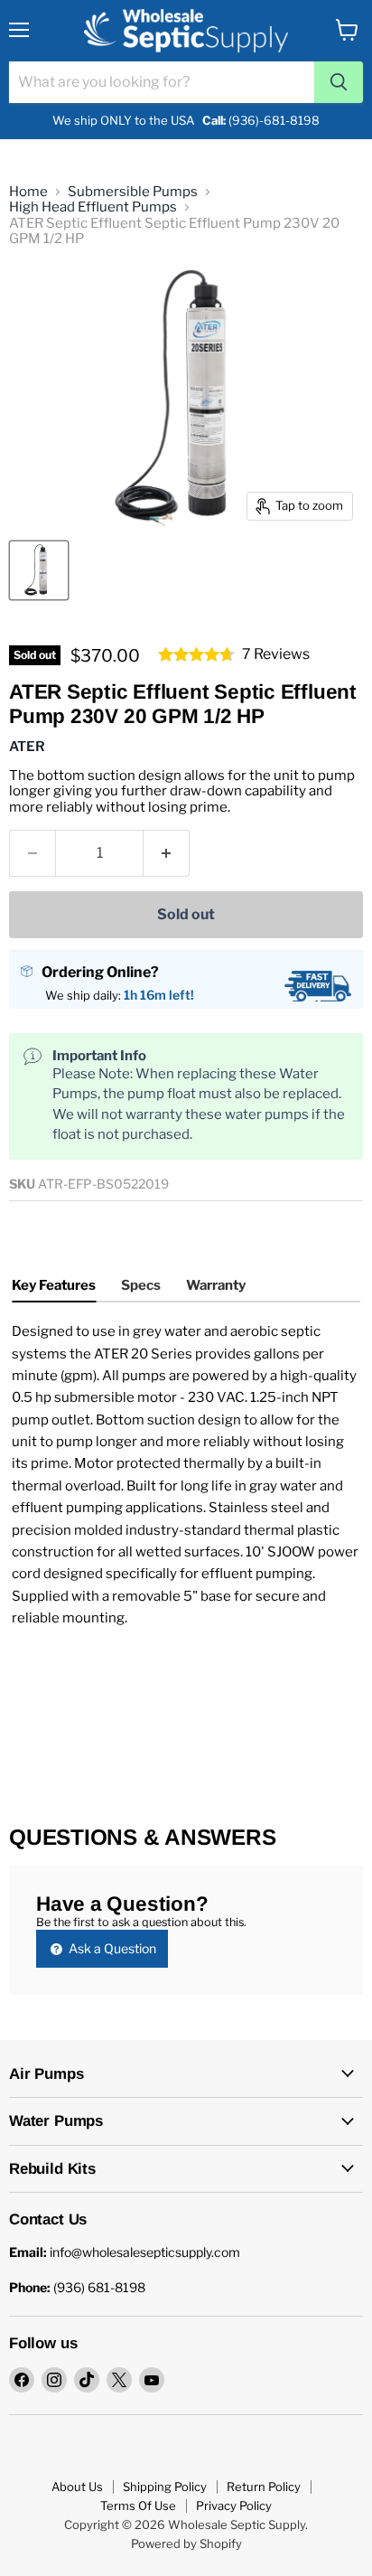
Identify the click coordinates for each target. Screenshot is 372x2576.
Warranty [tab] (216, 1285)
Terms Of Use (138, 2505)
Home (28, 192)
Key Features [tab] (54, 1285)
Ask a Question (111, 1948)
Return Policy (264, 2487)
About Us (77, 2487)
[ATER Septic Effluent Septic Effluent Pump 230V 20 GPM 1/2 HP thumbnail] (39, 570)
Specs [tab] (141, 1285)
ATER (27, 747)
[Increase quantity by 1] (167, 853)
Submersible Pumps (133, 192)
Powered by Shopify (186, 2543)
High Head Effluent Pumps (93, 207)
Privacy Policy (234, 2505)
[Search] (339, 82)
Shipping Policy (165, 2487)
